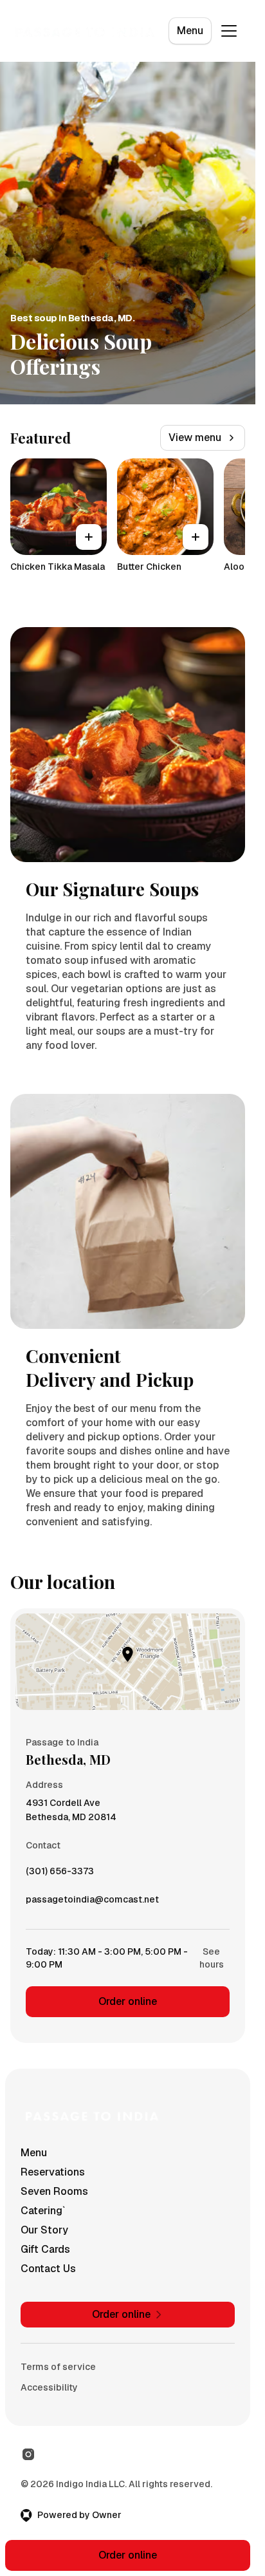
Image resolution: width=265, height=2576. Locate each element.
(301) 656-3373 (60, 1874)
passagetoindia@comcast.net (92, 1903)
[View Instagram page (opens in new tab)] (28, 2454)
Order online (128, 2001)
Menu (190, 31)
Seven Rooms (54, 2191)
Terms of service (58, 2367)
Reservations (53, 2172)
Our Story (44, 2230)
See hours (212, 1958)
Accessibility (49, 2387)
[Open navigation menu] (229, 31)
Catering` (43, 2211)
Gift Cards (45, 2249)
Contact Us (48, 2269)
